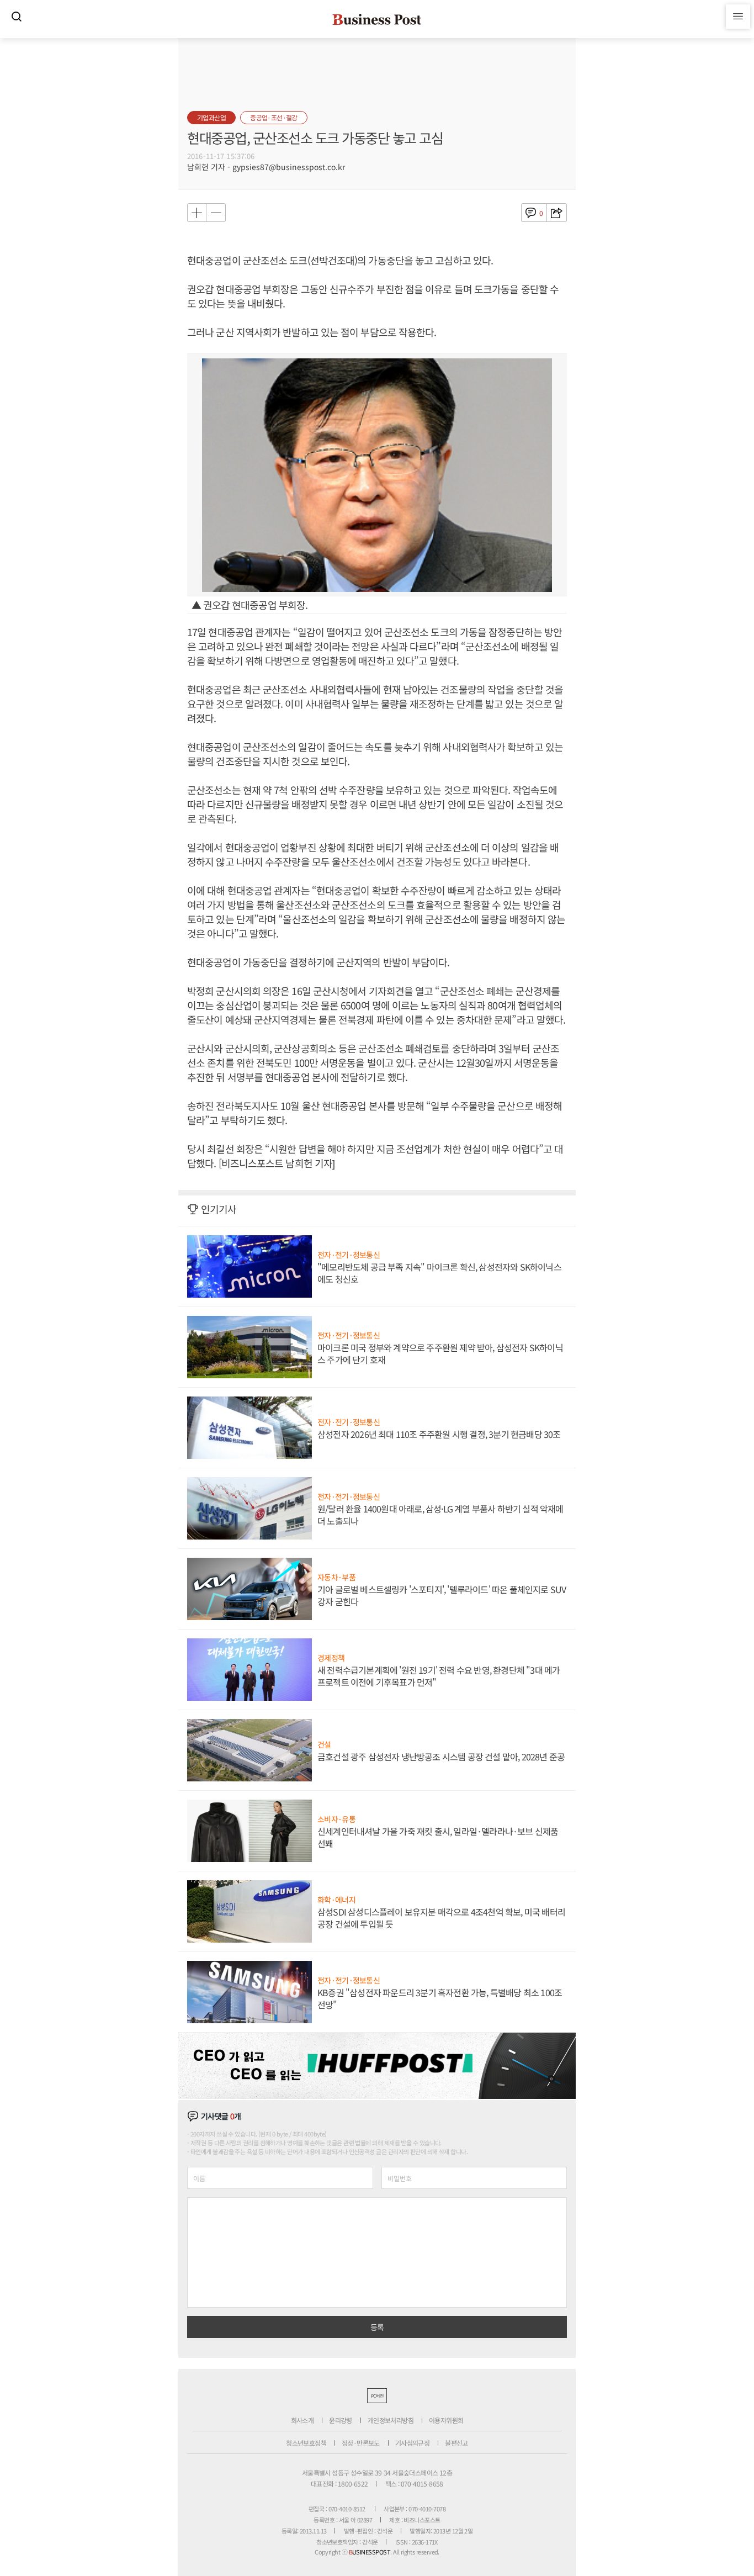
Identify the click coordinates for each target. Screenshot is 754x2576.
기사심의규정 (412, 2443)
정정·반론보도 (361, 2443)
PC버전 (377, 2396)
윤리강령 (341, 2420)
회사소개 (302, 2420)
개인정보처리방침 (391, 2420)
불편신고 (456, 2443)
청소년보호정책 (306, 2443)
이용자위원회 (446, 2420)
